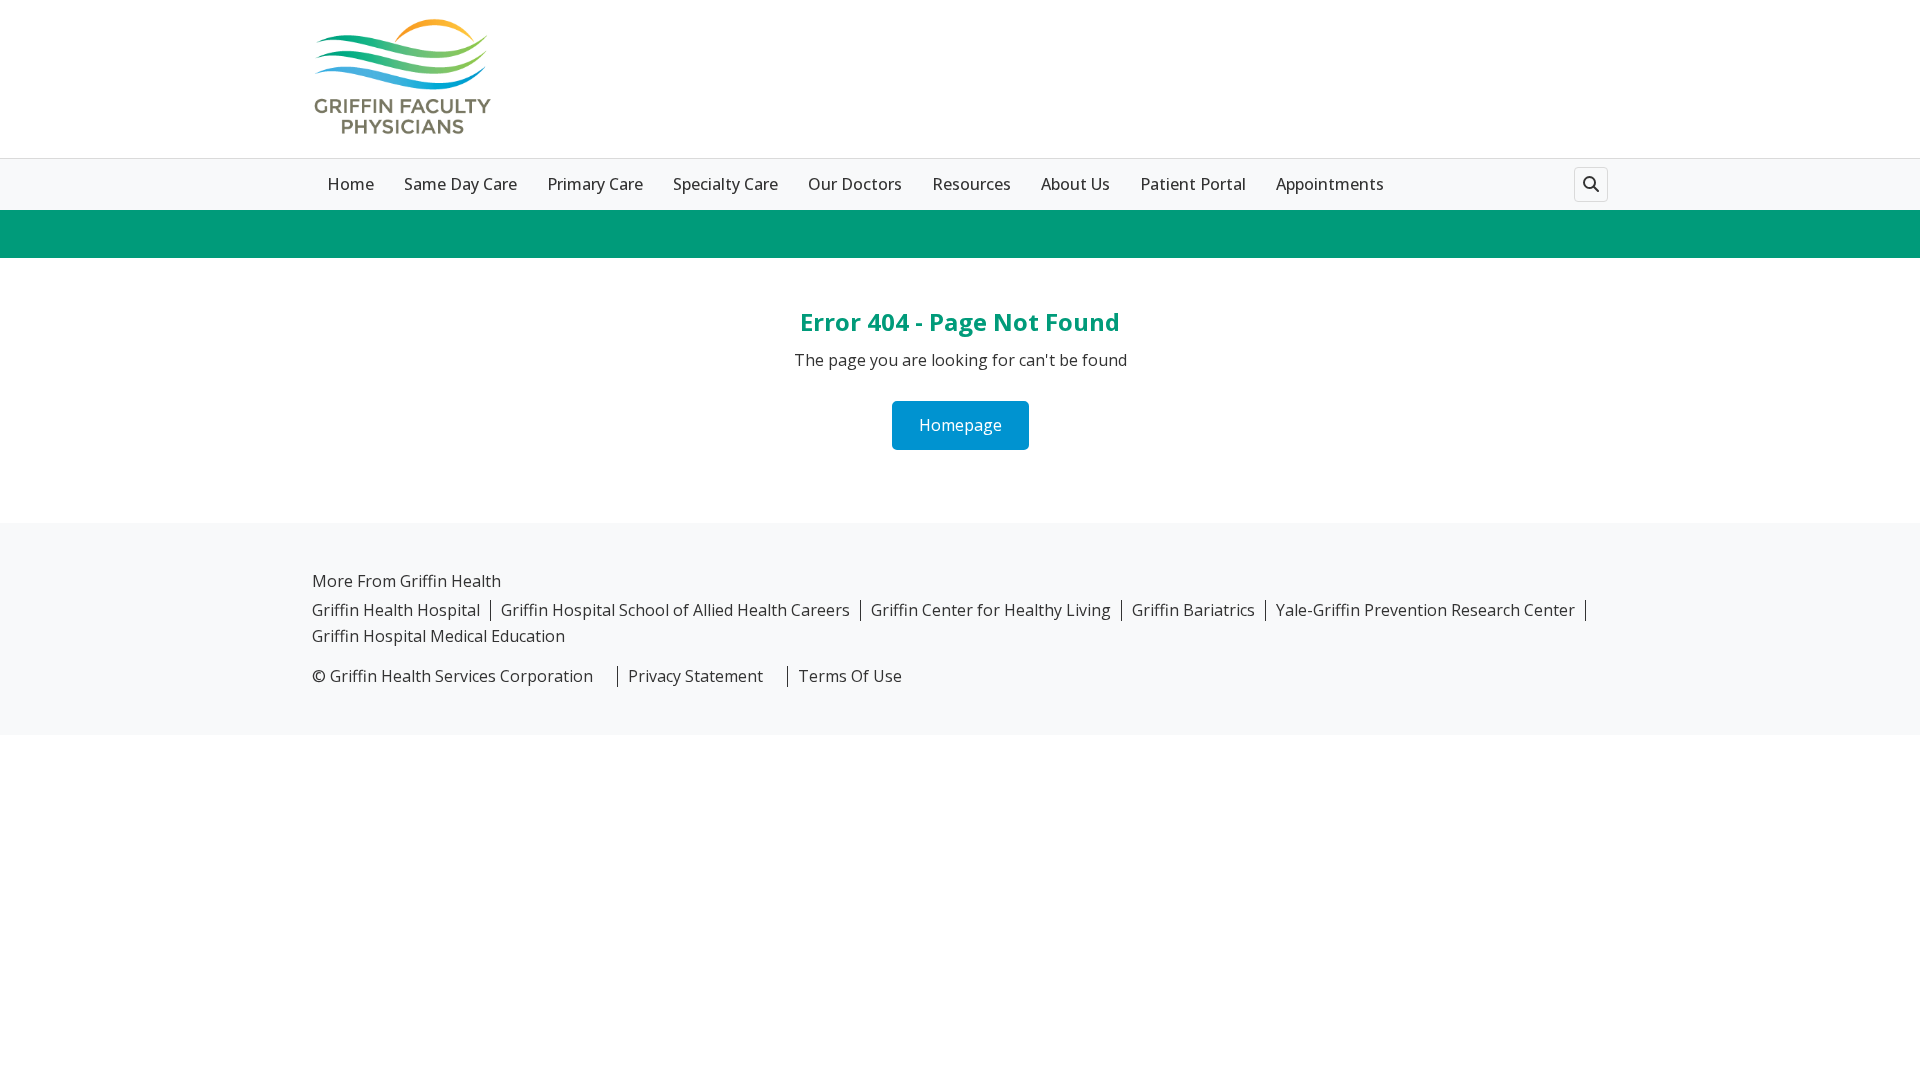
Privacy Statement (695, 676)
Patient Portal (1193, 184)
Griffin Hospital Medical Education (438, 636)
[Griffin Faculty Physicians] (402, 76)
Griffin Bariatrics (1193, 610)
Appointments (1330, 184)
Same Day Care (460, 184)
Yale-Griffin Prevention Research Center (1425, 610)
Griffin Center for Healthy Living (991, 610)
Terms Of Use (850, 676)
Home (350, 184)
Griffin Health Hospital (396, 610)
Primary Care (595, 184)
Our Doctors (855, 184)
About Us (1075, 184)
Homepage (960, 425)
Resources (971, 184)
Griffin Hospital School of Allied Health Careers (675, 610)
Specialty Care (725, 184)
